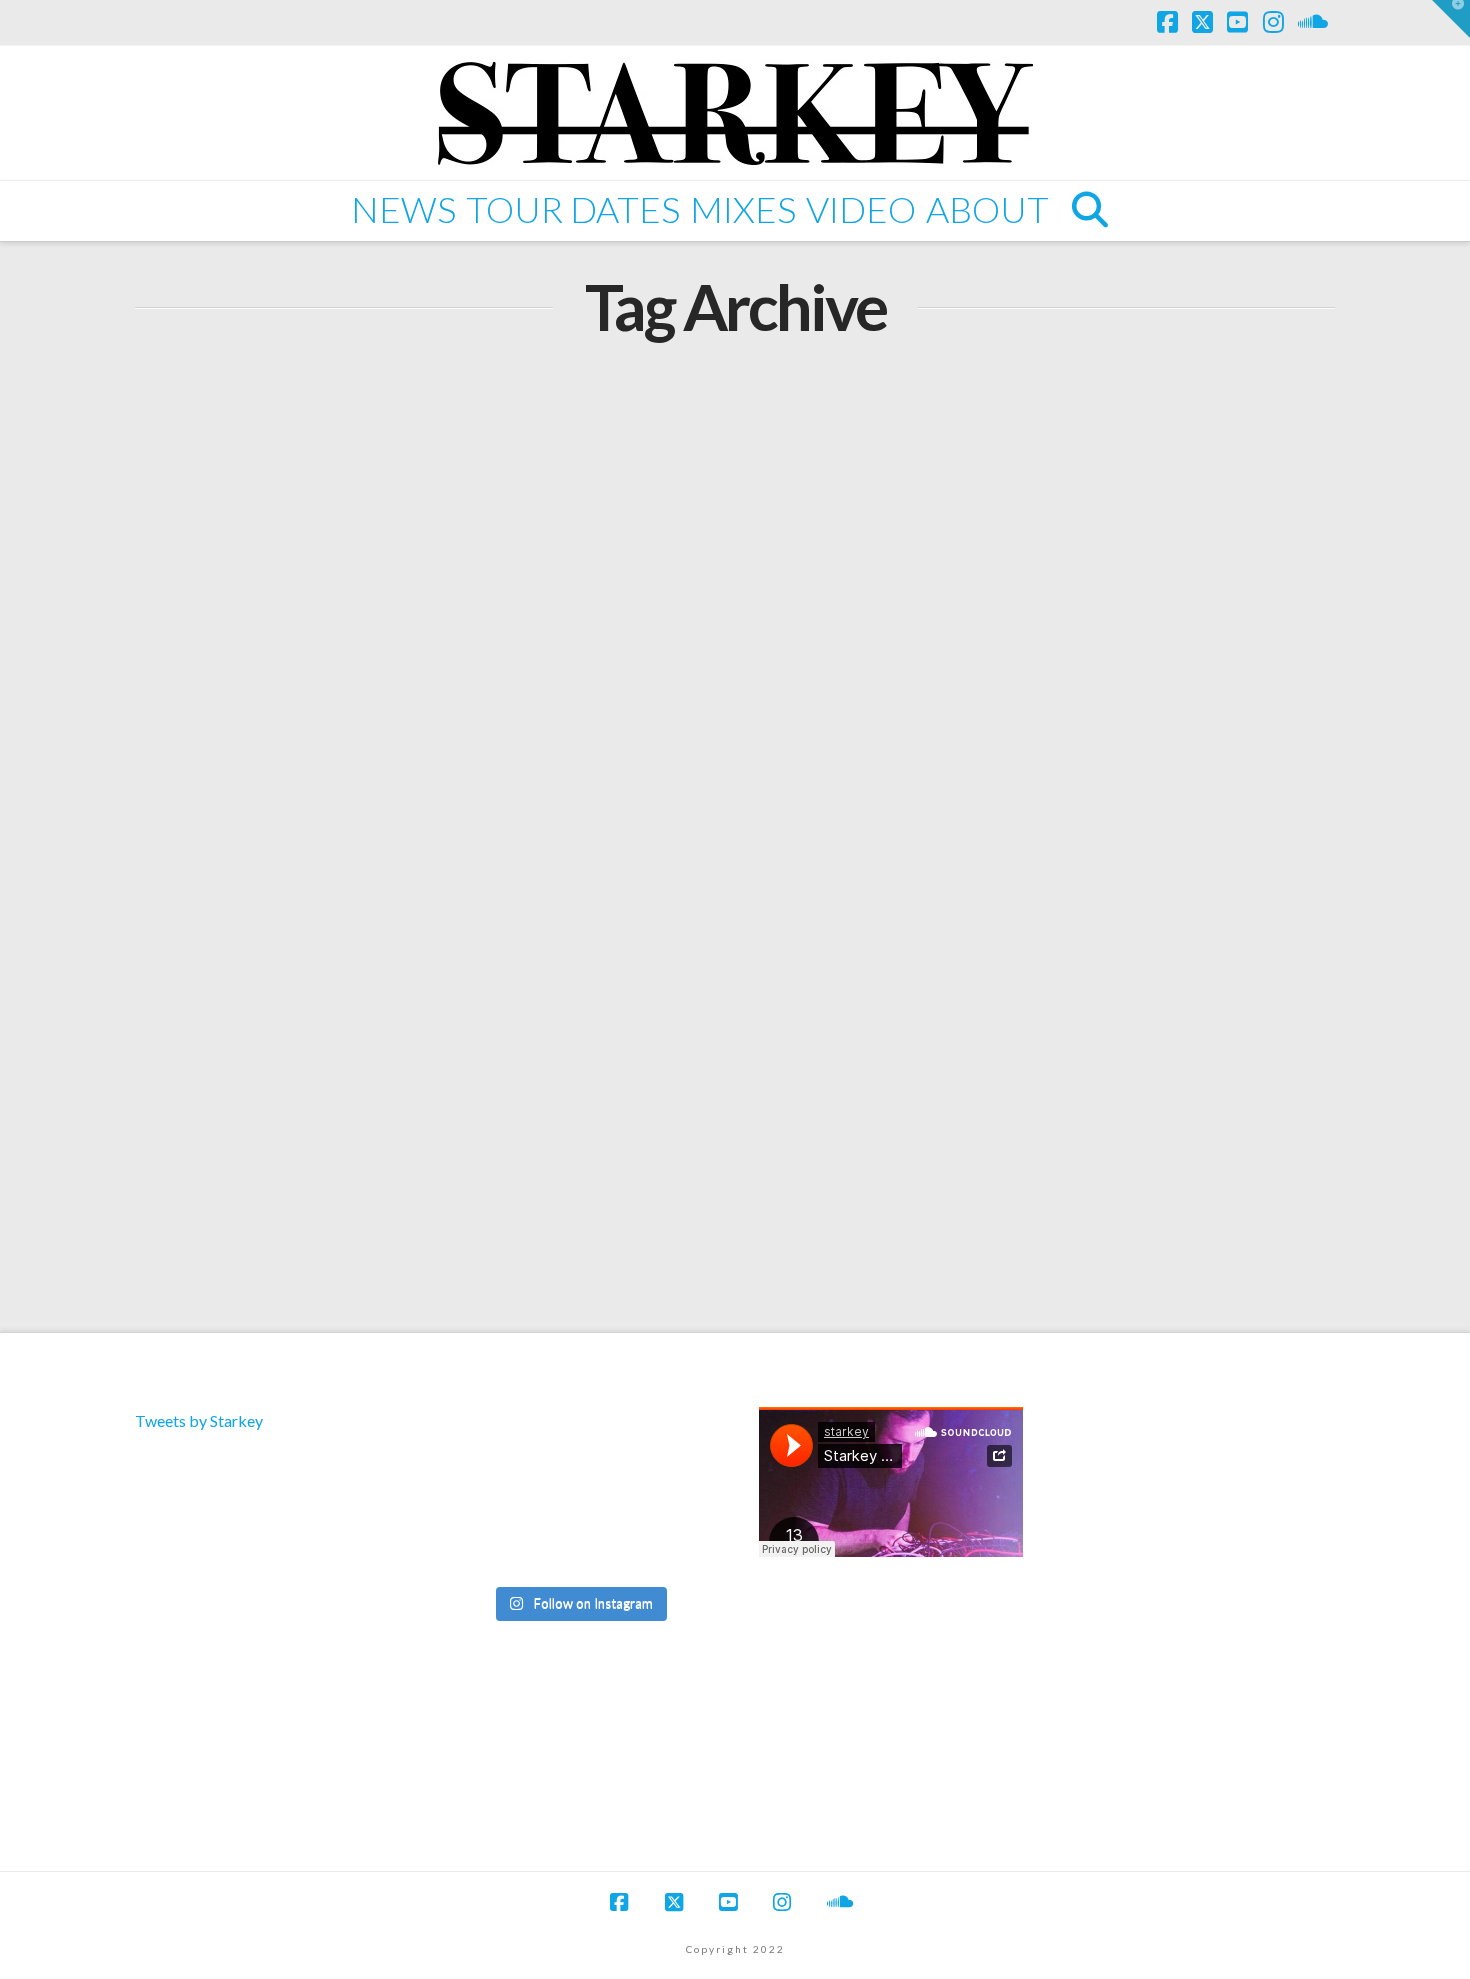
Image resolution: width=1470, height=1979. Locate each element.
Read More (220, 712)
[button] (1451, 19)
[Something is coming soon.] (578, 1546)
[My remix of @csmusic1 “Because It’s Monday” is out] (668, 1546)
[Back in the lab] (489, 1495)
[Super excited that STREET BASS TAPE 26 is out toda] (489, 1443)
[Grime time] (489, 1546)
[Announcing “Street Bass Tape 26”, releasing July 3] (668, 1443)
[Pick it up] (668, 1495)
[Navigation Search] (1088, 211)
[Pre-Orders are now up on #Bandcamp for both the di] (578, 1443)
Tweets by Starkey (199, 1420)
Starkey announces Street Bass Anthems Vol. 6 (395, 460)
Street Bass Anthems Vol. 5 (368, 951)
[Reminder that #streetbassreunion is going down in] (578, 1495)
